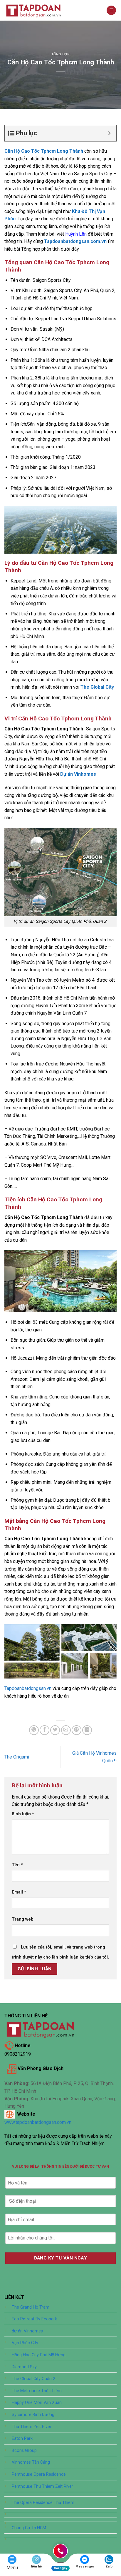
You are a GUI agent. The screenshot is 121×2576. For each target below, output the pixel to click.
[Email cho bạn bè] (66, 1730)
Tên (17, 1865)
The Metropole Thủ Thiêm (37, 2391)
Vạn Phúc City (25, 2343)
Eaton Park (22, 2438)
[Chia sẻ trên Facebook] (44, 1730)
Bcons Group (24, 2451)
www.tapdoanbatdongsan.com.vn (38, 2122)
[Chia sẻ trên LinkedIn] (87, 1730)
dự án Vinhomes (27, 2331)
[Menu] (111, 10)
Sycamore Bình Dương (33, 2415)
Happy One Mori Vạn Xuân (37, 2403)
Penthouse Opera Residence (39, 2474)
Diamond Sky (24, 2367)
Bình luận (23, 1814)
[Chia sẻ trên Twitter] (55, 1730)
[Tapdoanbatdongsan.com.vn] (34, 10)
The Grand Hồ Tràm (31, 2307)
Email (19, 1892)
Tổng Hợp (60, 54)
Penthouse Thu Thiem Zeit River (42, 2486)
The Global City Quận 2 (33, 2379)
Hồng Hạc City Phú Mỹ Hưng (39, 2355)
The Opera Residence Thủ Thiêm (43, 2503)
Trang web (23, 1919)
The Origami (17, 1757)
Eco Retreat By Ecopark (34, 2319)
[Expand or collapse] (109, 133)
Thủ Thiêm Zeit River (32, 2427)
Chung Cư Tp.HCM (29, 2528)
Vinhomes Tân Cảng (31, 2462)
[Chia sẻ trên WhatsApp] (34, 1730)
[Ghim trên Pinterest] (77, 1730)
